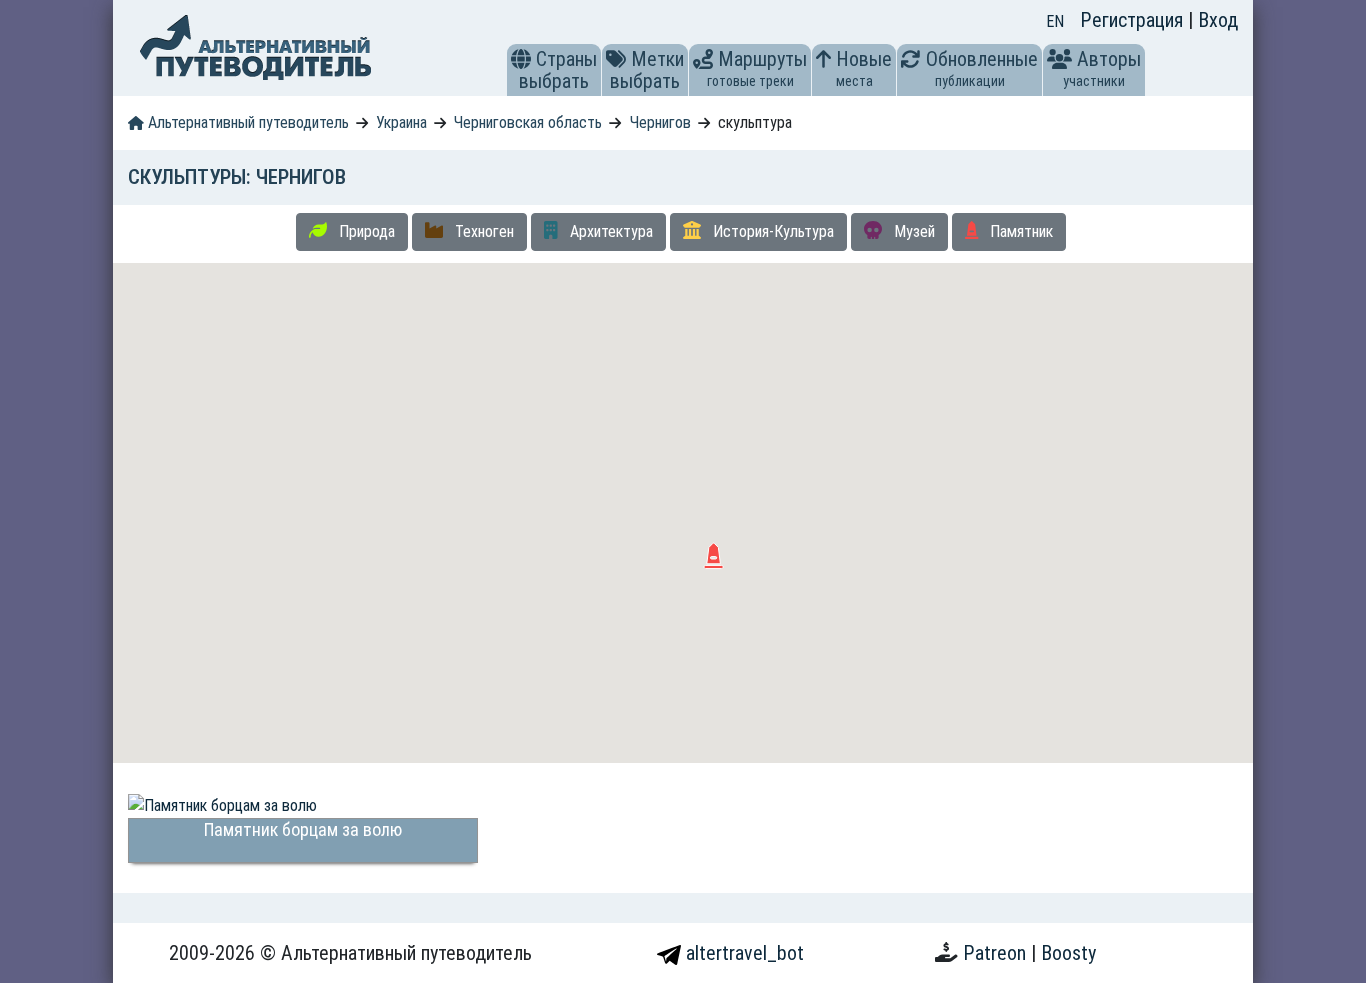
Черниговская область (528, 122)
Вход (1218, 20)
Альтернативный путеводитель (246, 122)
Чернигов (660, 122)
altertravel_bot (742, 953)
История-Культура (771, 231)
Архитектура (609, 231)
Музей (912, 231)
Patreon (997, 953)
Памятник (1019, 231)
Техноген (482, 231)
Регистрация (1134, 20)
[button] (521, 59)
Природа (365, 231)
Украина (401, 122)
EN (1055, 21)
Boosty (1068, 953)
